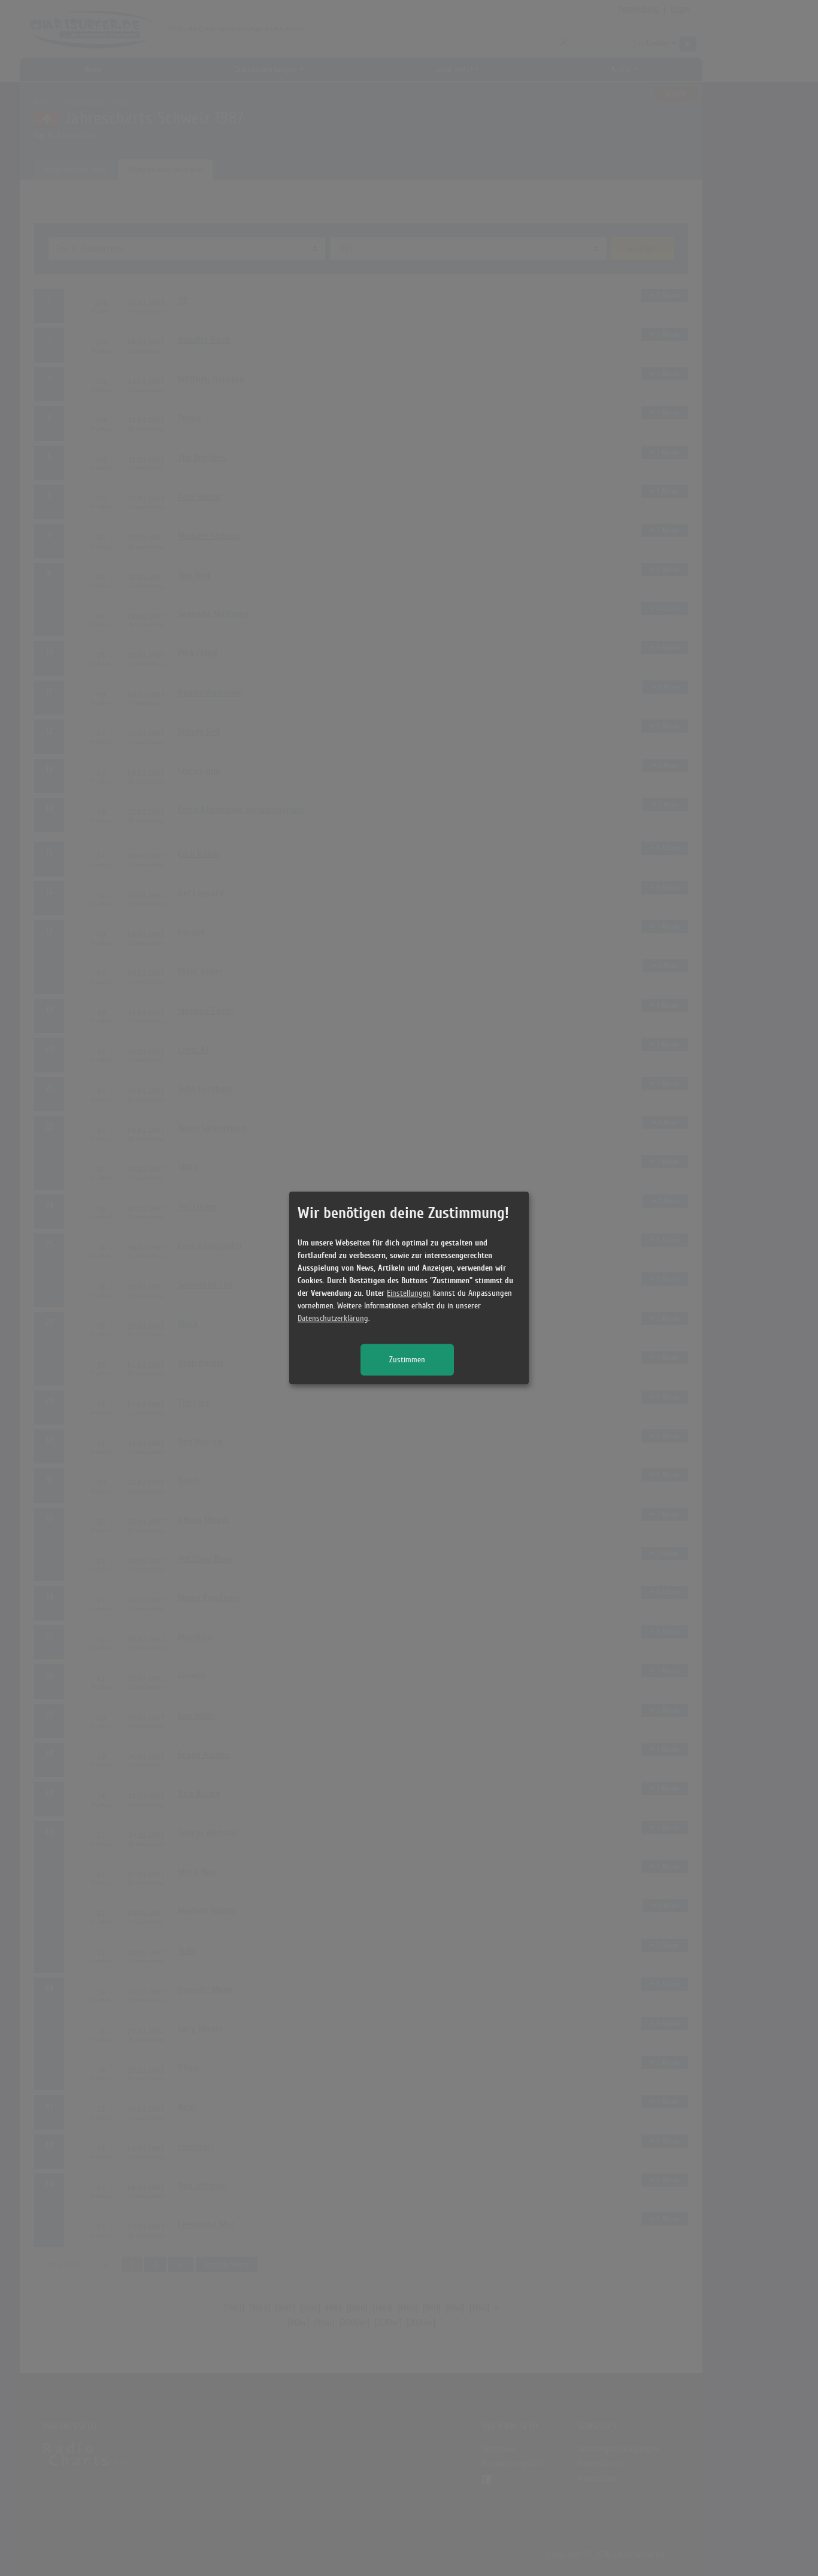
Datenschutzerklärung (333, 1319)
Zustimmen (407, 1360)
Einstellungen (409, 1294)
